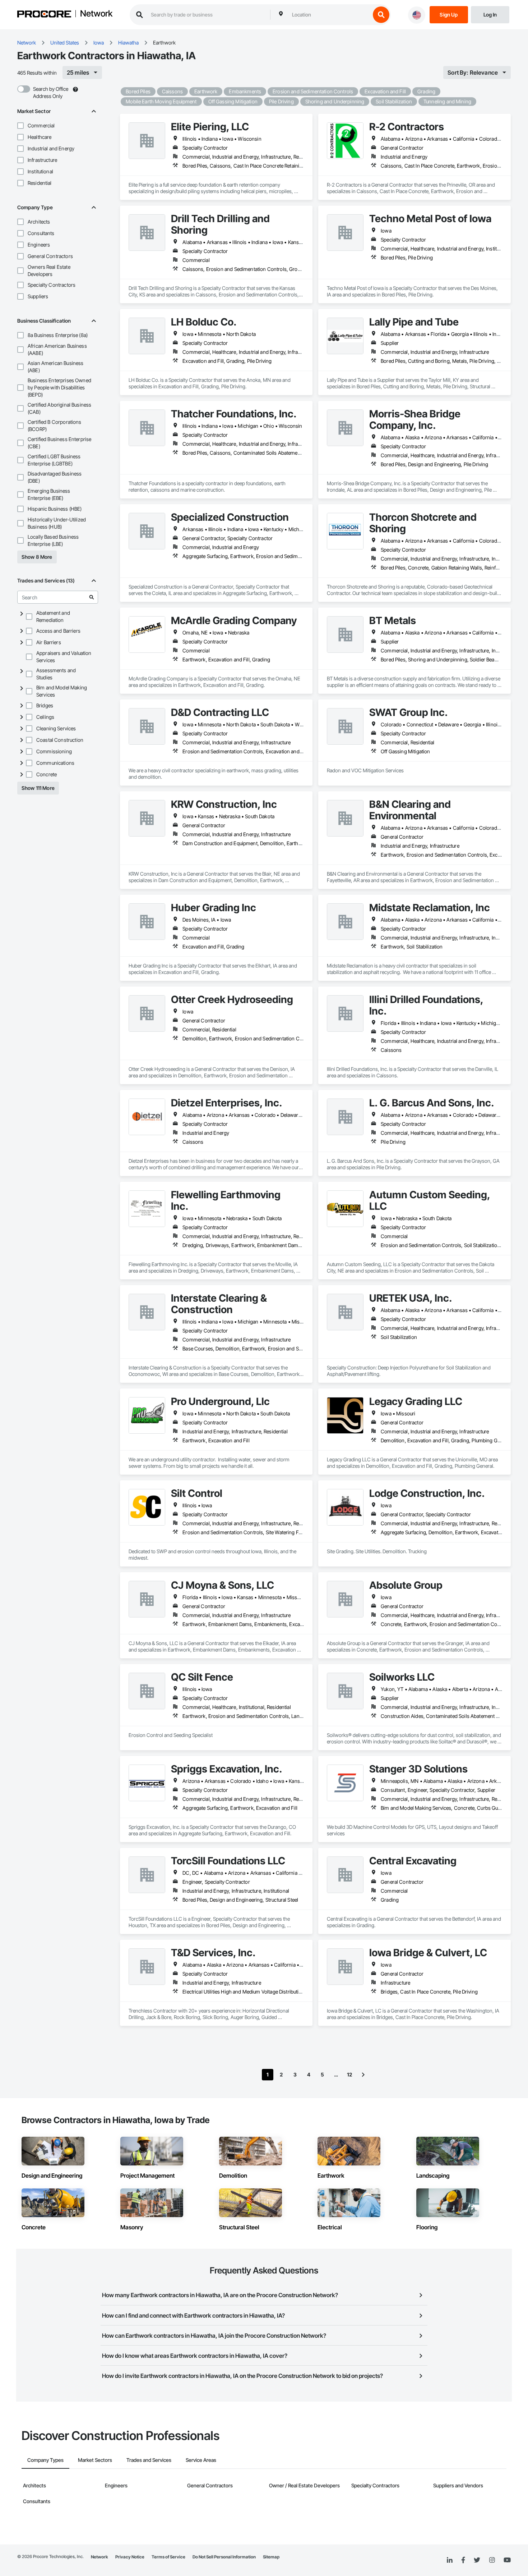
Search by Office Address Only (51, 92)
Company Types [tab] (45, 2460)
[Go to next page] (363, 2075)
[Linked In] (450, 2560)
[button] (20, 126)
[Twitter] (477, 2560)
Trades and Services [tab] (149, 2460)
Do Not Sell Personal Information (224, 2557)
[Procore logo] (44, 15)
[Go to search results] (92, 597)
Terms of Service (168, 2557)
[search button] (381, 15)
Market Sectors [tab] (95, 2460)
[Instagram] (492, 2560)
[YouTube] (507, 2560)
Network (96, 14)
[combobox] (329, 15)
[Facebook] (463, 2560)
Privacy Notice (130, 2557)
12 (349, 2074)
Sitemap (271, 2557)
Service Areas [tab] (201, 2460)
